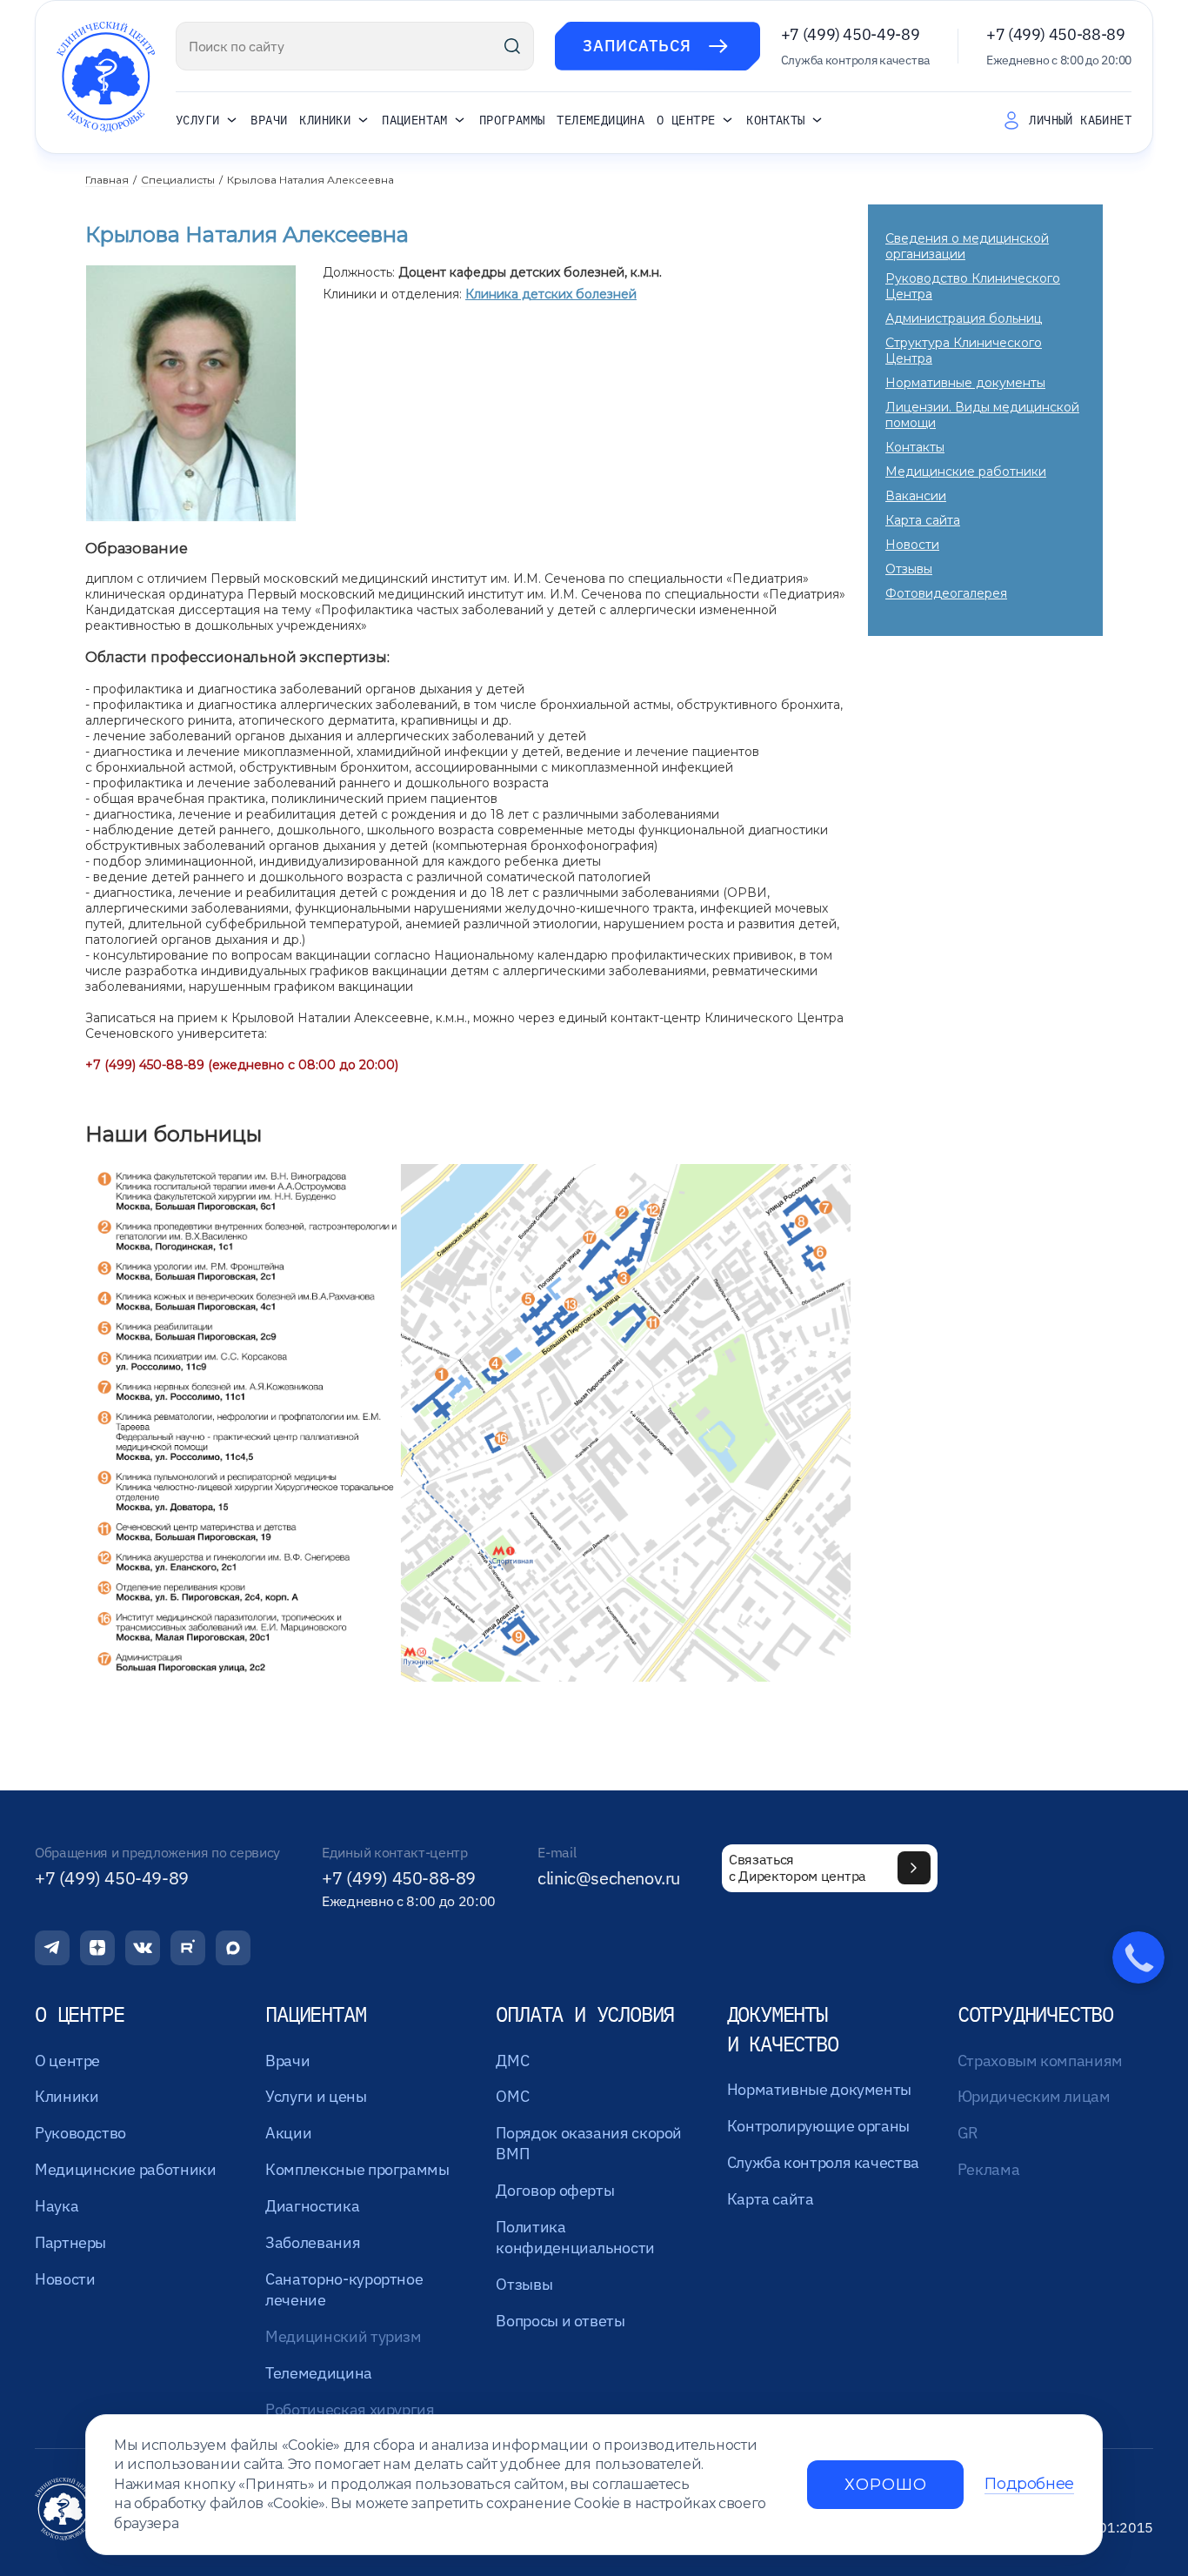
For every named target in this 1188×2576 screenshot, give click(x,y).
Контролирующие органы (818, 2126)
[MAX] (233, 1948)
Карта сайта (923, 520)
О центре (686, 121)
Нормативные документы (965, 383)
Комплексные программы (357, 2169)
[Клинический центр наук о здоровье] (106, 77)
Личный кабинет (1080, 120)
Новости (912, 545)
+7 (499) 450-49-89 (851, 34)
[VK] (143, 1948)
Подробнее (1029, 2484)
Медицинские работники (966, 472)
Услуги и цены (316, 2096)
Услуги (197, 121)
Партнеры (70, 2242)
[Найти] (512, 46)
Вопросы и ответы (560, 2321)
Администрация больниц (964, 318)
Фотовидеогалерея (946, 593)
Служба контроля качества (823, 2162)
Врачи (269, 120)
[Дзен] (97, 1948)
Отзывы (909, 569)
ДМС (512, 2061)
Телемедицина (601, 120)
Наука (57, 2206)
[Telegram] (52, 1948)
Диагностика (312, 2206)
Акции (288, 2133)
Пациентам (415, 121)
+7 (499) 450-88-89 (1056, 34)
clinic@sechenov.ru (609, 1878)
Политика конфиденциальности (575, 2237)
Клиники (325, 121)
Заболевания (313, 2242)
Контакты (775, 121)
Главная (107, 180)
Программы (512, 120)
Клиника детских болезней (551, 294)
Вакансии (916, 496)
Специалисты (178, 180)
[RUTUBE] (188, 1948)
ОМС (512, 2096)
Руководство (80, 2133)
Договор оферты (555, 2190)
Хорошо (885, 2485)
